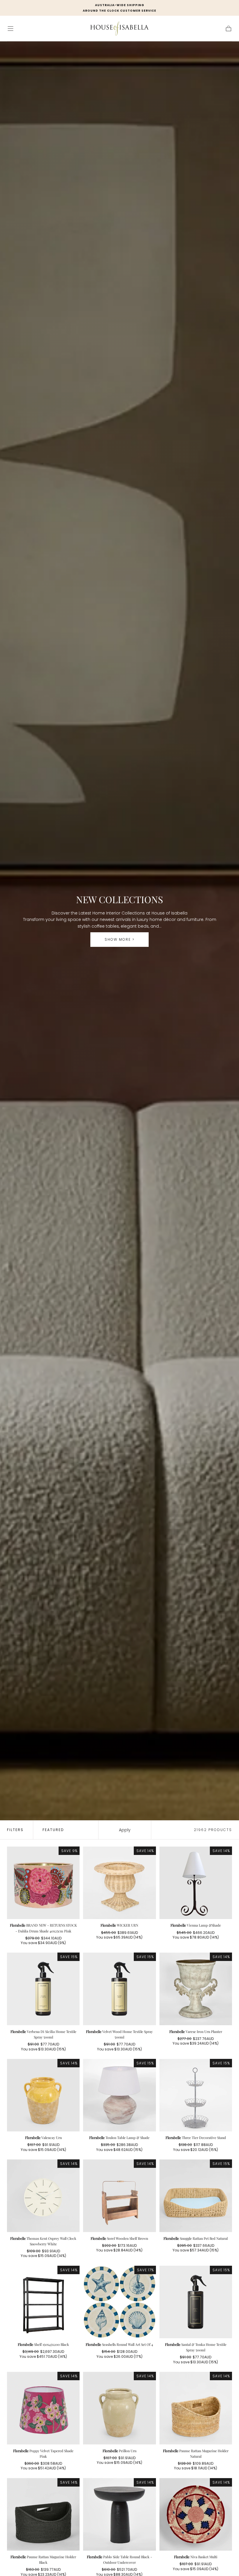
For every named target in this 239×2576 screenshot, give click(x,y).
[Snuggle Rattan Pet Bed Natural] (196, 2196)
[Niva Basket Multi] (196, 2514)
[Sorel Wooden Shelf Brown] (119, 2196)
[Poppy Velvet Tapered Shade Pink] (43, 2408)
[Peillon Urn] (119, 2408)
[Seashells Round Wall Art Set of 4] (119, 2302)
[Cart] (229, 29)
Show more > (120, 939)
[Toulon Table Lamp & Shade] (119, 2095)
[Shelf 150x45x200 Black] (43, 2302)
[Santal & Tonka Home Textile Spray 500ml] (196, 2302)
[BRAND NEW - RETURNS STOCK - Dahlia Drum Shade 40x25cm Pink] (43, 1883)
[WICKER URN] (119, 1883)
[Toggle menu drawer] (10, 29)
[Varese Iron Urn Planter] (196, 1989)
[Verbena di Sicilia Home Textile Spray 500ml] (43, 1989)
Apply (125, 1830)
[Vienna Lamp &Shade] (196, 1883)
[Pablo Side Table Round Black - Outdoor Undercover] (119, 2514)
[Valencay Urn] (43, 2095)
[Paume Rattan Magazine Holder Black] (43, 2514)
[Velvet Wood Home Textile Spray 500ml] (119, 1989)
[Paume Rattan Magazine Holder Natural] (196, 2408)
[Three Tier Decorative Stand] (196, 2095)
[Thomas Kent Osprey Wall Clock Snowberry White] (43, 2196)
